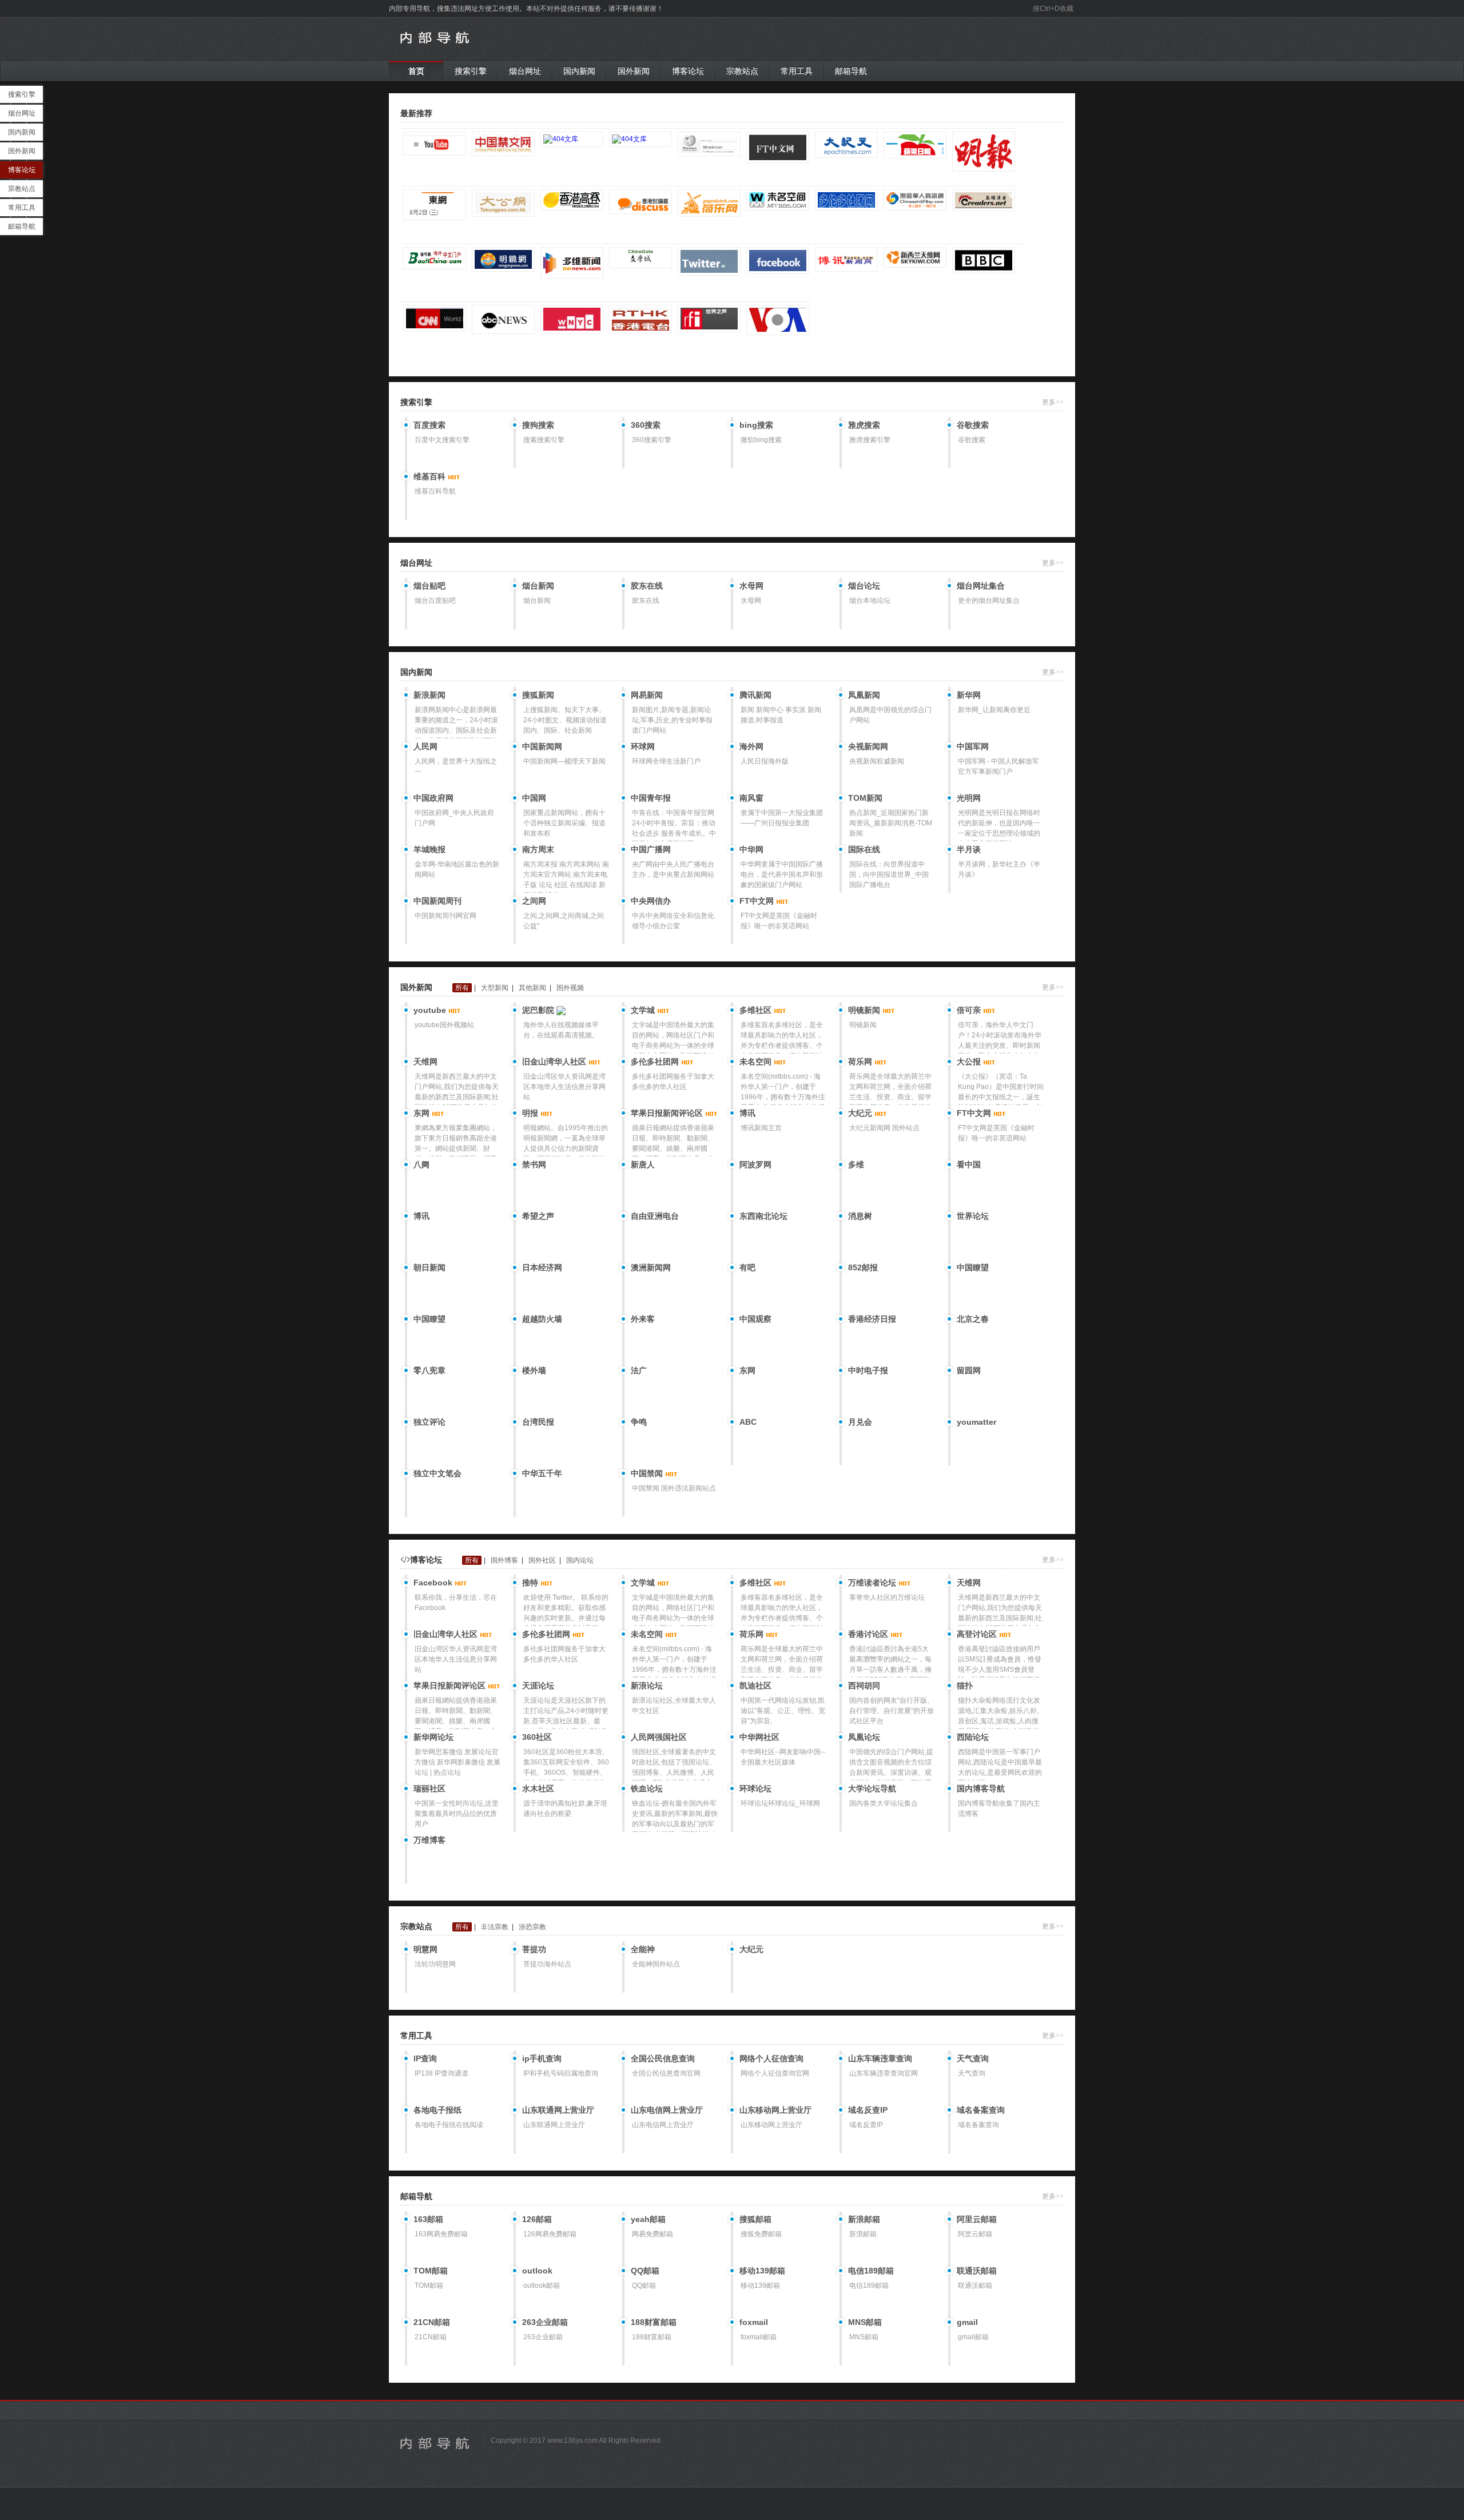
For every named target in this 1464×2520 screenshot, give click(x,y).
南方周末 (538, 849)
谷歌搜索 (973, 425)
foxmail (754, 2322)
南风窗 (751, 798)
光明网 (969, 798)
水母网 (751, 586)
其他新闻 (532, 988)
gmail (967, 2322)
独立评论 (429, 1422)
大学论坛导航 (872, 1788)
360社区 (537, 1737)
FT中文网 (758, 901)
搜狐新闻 (538, 695)
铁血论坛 (647, 1788)
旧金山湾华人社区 (555, 1062)
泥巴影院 (539, 1010)
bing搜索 (756, 425)
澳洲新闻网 (651, 1267)
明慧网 (425, 1949)
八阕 (421, 1164)
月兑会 (860, 1422)
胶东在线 (647, 586)
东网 (423, 1113)
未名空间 (757, 1062)
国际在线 (864, 849)
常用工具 (797, 71)
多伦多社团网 (656, 1062)
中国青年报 (651, 798)
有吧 (747, 1267)
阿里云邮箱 (977, 2219)
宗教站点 (742, 71)
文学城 (644, 1010)
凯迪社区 (755, 1686)
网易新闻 (647, 695)
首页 (416, 71)
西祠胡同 (864, 1686)
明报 (531, 1113)
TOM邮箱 (431, 2271)
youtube (431, 1010)
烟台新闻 (538, 586)
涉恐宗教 (532, 1927)
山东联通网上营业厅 (558, 2110)
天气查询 (973, 2058)
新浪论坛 (647, 1686)
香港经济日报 (872, 1319)
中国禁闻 (648, 1473)
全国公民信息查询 (663, 2058)
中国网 (534, 798)
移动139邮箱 (762, 2271)
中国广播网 (651, 849)
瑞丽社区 (429, 1788)
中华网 (751, 849)
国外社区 (542, 1560)
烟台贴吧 (429, 586)
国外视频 (570, 988)
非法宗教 (495, 1927)
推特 (531, 1583)
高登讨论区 (978, 1634)
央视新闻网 (868, 746)
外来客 (643, 1319)
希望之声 (538, 1216)
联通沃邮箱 (977, 2271)
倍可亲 (970, 1010)
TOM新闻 (865, 798)
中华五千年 (542, 1473)
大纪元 (861, 1113)
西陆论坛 (973, 1737)
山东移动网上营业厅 (775, 2110)
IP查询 (425, 2058)
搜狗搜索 (538, 425)
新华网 (969, 695)
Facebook (434, 1583)
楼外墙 (534, 1370)
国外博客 (504, 1560)
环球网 (643, 746)
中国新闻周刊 (437, 901)
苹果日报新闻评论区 (668, 1113)
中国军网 (973, 746)
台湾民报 (538, 1422)
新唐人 (643, 1164)
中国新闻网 (542, 746)
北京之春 (973, 1319)
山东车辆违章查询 (880, 2058)
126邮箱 (537, 2219)
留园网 (969, 1370)
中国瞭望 (973, 1267)
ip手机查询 (542, 2058)
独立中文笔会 (437, 1473)
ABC (748, 1422)
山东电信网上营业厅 (667, 2110)
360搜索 (646, 425)
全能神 (643, 1949)
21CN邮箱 (432, 2322)
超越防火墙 (542, 1319)
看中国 (969, 1164)
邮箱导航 (851, 71)
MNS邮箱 (865, 2322)
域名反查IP (868, 2110)
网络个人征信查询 (771, 2058)
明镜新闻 (865, 1010)
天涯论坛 (538, 1686)
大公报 (970, 1062)
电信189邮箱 (871, 2271)
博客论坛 (688, 71)
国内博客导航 (981, 1788)
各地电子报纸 (437, 2110)
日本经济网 (542, 1267)
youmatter (976, 1422)
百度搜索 (429, 425)
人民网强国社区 (659, 1737)
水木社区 (538, 1788)
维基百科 (431, 476)
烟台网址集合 (981, 586)
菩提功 (534, 1949)
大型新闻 (495, 988)
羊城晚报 (429, 849)
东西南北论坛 (763, 1216)
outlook (537, 2271)
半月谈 (969, 849)
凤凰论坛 (864, 1737)
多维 (856, 1164)
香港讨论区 (869, 1634)
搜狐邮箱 (755, 2219)
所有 (462, 988)
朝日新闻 (429, 1267)
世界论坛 (973, 1216)
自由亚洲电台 (655, 1216)
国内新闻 (579, 71)
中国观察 (755, 1319)
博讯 (747, 1113)
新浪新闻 (429, 695)
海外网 (751, 746)
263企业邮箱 (545, 2322)
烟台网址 (525, 71)
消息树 (860, 1216)
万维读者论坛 (873, 1583)
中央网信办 (651, 901)
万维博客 (429, 1840)
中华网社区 (759, 1737)
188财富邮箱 (654, 2322)
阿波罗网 (755, 1164)
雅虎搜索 (864, 425)
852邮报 (863, 1267)
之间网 (534, 901)
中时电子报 (868, 1370)
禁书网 (534, 1164)
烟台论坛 (864, 586)
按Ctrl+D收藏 (1053, 9)
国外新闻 (634, 71)
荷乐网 (861, 1062)
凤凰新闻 (864, 695)
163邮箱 (428, 2219)
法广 (639, 1370)
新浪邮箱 (864, 2219)
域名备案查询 (981, 2110)
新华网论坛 (433, 1737)
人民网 (425, 746)
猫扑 (965, 1686)
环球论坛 (755, 1788)
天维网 (425, 1062)
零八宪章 (429, 1370)
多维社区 (757, 1010)
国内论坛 (580, 1560)
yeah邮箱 (648, 2219)
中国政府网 (433, 798)
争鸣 (639, 1422)
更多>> (1053, 402)
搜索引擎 (471, 71)
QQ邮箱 (645, 2271)
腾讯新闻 (755, 695)
